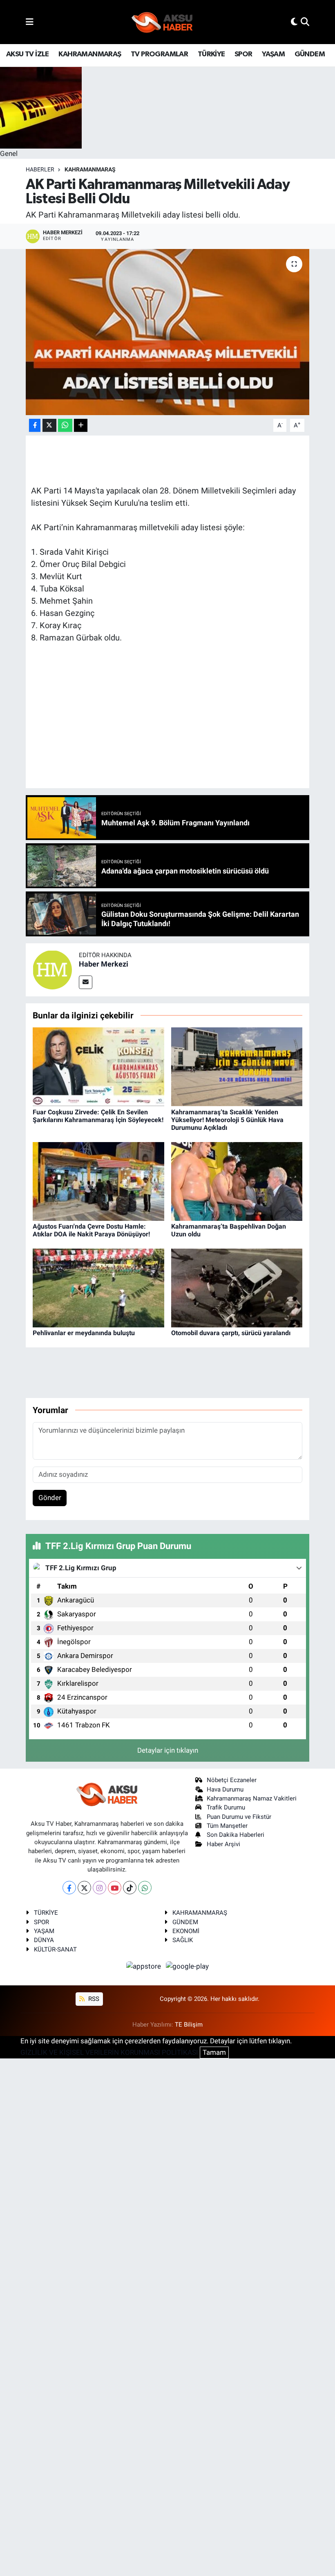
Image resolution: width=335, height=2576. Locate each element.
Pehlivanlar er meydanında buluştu (84, 1333)
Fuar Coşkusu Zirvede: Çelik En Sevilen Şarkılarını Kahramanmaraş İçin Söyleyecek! (98, 1116)
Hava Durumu (225, 1789)
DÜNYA (44, 1940)
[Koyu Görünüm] (294, 22)
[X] (84, 1888)
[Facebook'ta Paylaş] (35, 426)
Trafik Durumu (226, 1807)
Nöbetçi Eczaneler (232, 1780)
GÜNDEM (310, 54)
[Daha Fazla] (81, 426)
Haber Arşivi (223, 1844)
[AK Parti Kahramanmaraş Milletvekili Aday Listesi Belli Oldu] (168, 332)
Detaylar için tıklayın (168, 1750)
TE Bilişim (189, 2025)
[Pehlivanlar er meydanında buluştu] (98, 1287)
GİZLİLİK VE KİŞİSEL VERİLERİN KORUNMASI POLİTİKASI (109, 2052)
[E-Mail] (86, 982)
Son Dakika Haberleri (236, 1835)
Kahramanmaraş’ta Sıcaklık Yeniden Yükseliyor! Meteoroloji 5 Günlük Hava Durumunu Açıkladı (227, 1120)
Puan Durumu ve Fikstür (239, 1817)
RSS (93, 1999)
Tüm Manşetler (227, 1826)
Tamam (214, 2052)
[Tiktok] (130, 1888)
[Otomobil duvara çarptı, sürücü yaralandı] (237, 1287)
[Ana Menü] (30, 22)
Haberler (40, 169)
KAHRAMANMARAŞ (90, 54)
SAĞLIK (183, 1940)
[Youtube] (115, 1888)
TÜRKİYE (211, 54)
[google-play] (188, 1966)
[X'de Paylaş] (49, 426)
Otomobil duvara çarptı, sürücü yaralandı (231, 1333)
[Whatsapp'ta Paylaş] (65, 426)
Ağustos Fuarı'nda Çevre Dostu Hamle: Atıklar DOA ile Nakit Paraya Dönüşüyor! (91, 1230)
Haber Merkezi (104, 964)
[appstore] (145, 1966)
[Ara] (305, 22)
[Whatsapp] (145, 1888)
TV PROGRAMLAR (159, 54)
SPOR (243, 54)
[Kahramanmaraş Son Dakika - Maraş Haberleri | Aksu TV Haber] (162, 22)
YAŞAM (273, 54)
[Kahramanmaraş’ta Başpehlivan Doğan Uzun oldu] (237, 1181)
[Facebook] (69, 1888)
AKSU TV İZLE (28, 54)
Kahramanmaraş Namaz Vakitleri (252, 1798)
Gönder (50, 1498)
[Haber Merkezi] (52, 969)
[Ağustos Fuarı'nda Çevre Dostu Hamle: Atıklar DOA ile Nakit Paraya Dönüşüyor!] (98, 1181)
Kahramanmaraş (90, 169)
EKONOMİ (186, 1931)
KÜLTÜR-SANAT (55, 1949)
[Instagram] (99, 1888)
